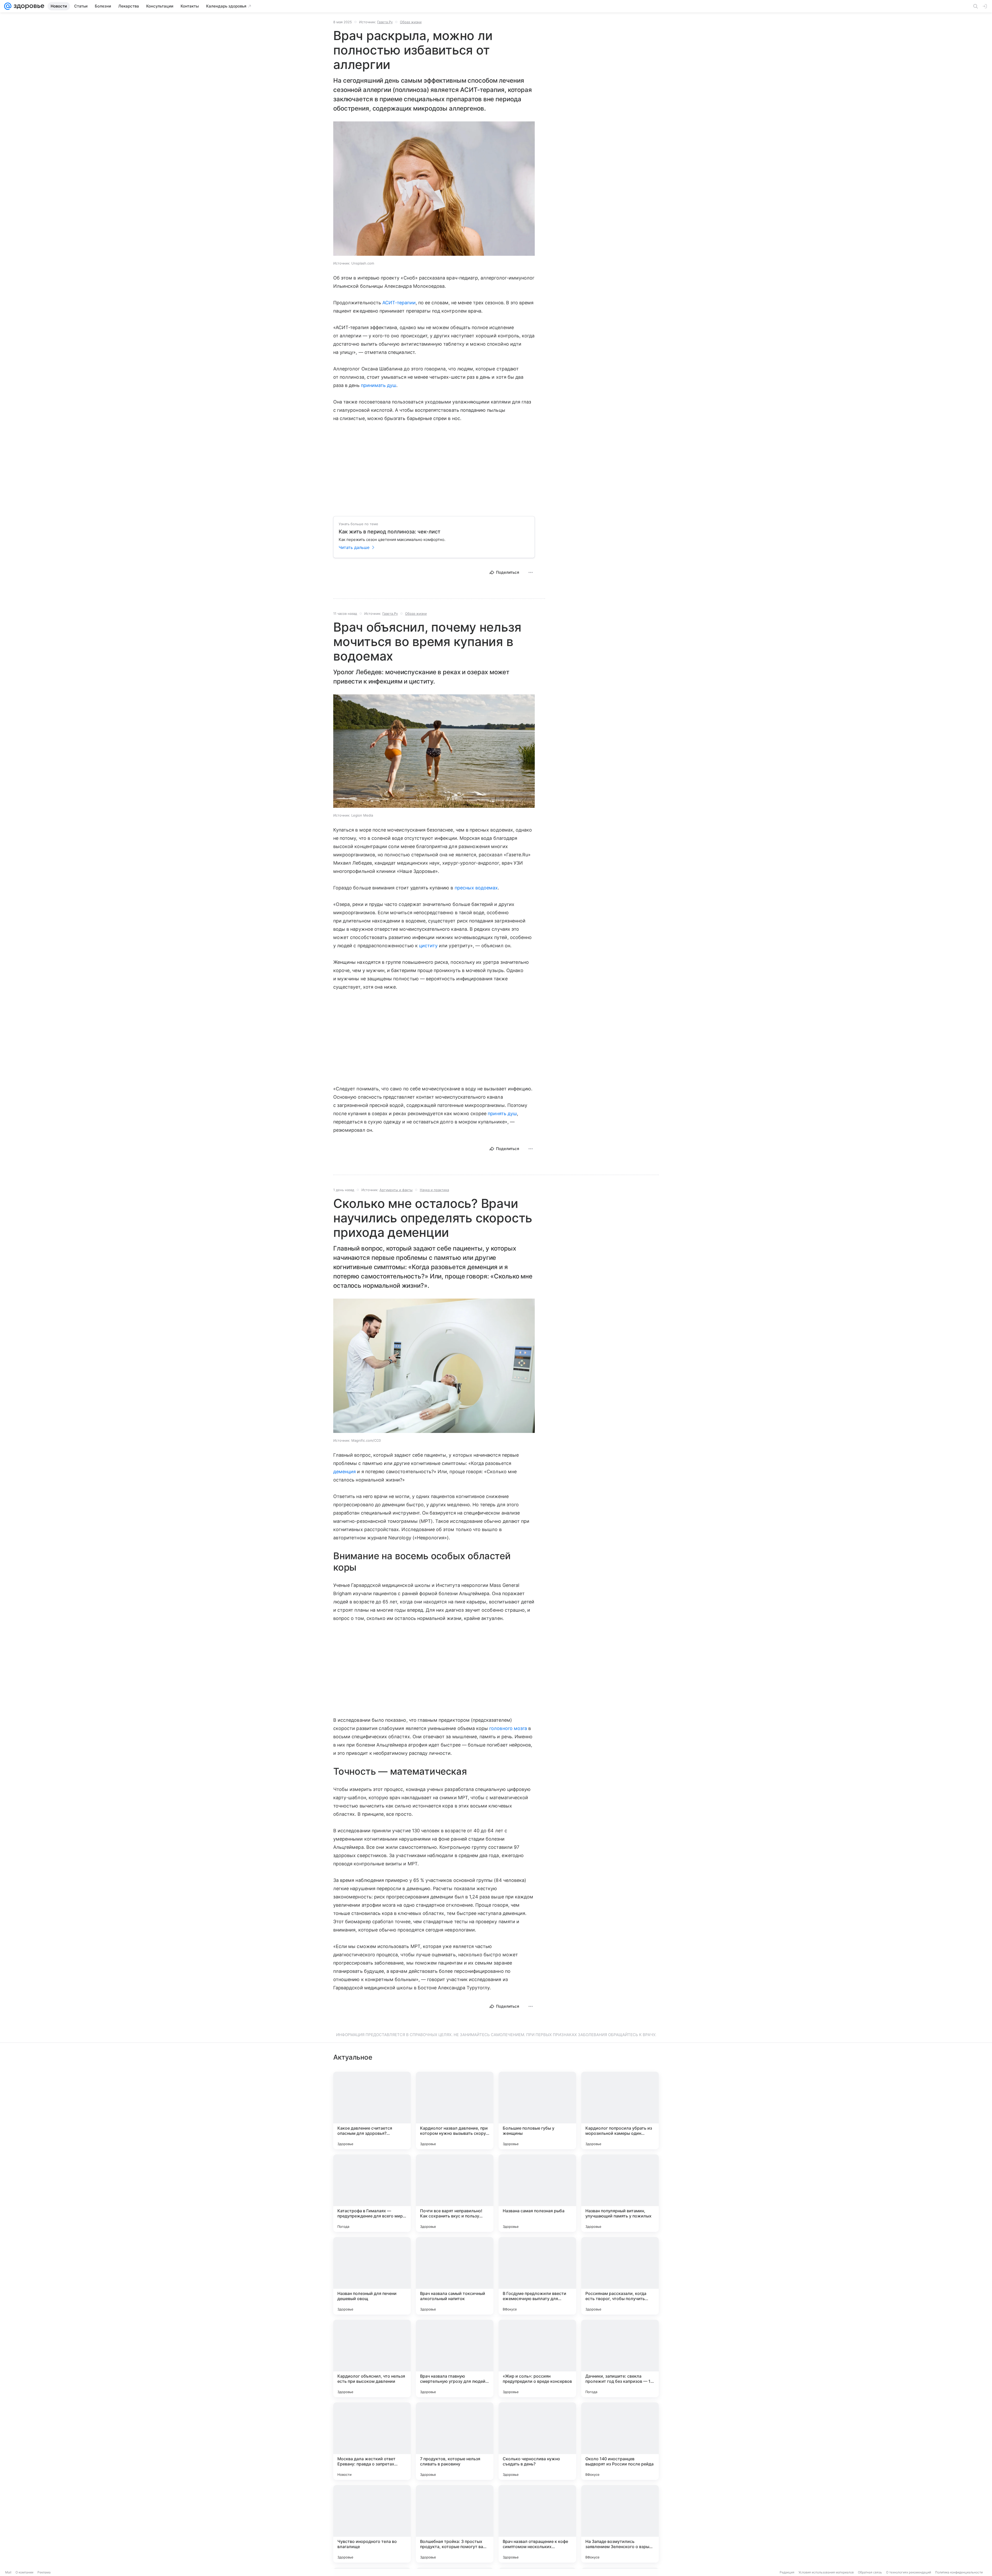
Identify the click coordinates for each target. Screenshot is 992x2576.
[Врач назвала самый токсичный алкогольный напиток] (455, 2276)
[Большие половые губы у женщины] (537, 2111)
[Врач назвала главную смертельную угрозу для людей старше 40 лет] (455, 2358)
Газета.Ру (385, 22)
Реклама (44, 2572)
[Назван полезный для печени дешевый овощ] (372, 2276)
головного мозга (508, 1728)
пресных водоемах (476, 888)
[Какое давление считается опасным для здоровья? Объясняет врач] (372, 2111)
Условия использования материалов (826, 2572)
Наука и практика (434, 1190)
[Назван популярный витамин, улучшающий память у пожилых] (620, 2193)
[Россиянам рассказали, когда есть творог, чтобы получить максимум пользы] (620, 2276)
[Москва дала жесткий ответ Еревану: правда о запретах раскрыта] (372, 2441)
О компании (24, 2572)
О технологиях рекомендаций (909, 2572)
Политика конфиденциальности (959, 2572)
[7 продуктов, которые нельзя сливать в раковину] (455, 2441)
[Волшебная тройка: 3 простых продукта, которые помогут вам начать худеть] (455, 2524)
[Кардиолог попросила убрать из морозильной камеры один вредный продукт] (620, 2111)
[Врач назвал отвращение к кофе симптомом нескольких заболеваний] (537, 2524)
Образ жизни (411, 22)
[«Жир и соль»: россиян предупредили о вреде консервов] (537, 2358)
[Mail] (8, 6)
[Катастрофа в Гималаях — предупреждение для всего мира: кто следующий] (372, 2193)
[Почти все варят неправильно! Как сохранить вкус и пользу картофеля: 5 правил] (455, 2193)
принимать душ (379, 385)
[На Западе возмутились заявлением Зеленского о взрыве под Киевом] (620, 2524)
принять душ (502, 1114)
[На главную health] (28, 6)
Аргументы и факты (396, 1190)
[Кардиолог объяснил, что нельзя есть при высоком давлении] (372, 2358)
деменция (344, 1472)
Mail (8, 2572)
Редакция (787, 2572)
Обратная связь (870, 2572)
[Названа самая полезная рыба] (537, 2193)
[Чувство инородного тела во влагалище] (372, 2524)
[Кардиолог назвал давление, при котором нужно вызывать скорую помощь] (455, 2111)
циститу (428, 946)
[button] (434, 189)
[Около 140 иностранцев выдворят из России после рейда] (620, 2441)
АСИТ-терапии (399, 303)
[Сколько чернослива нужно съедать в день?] (537, 2441)
